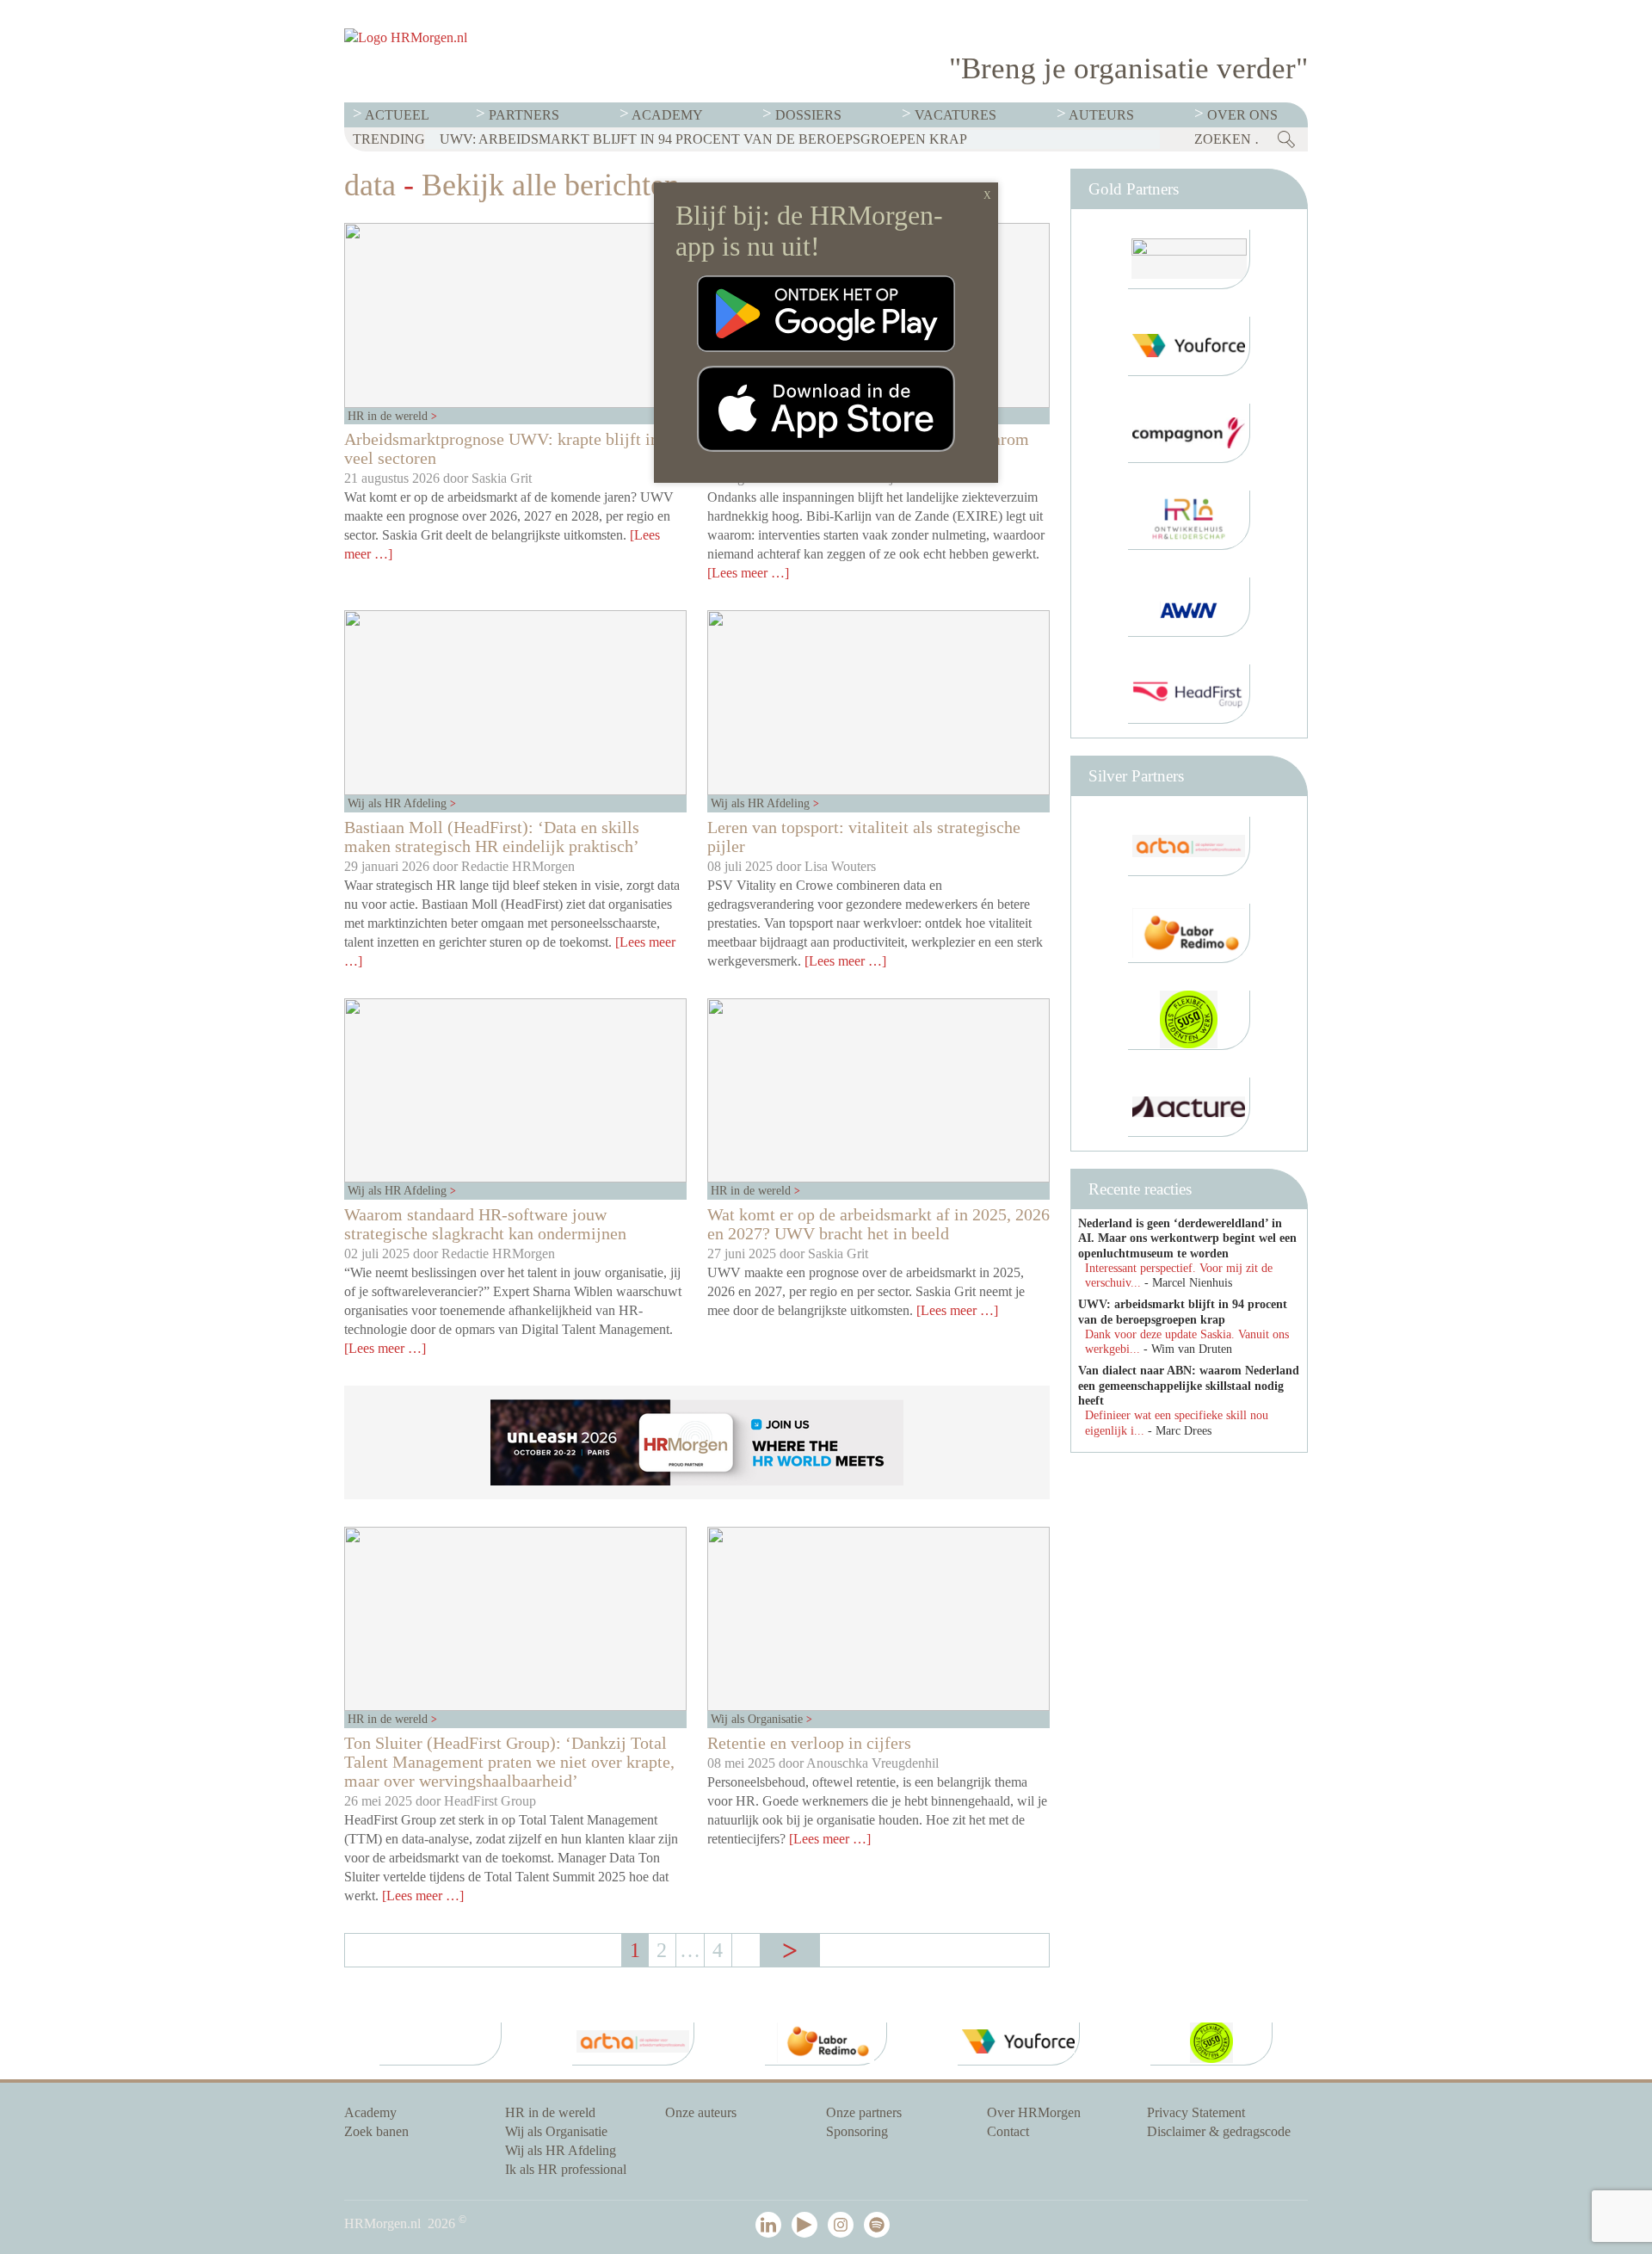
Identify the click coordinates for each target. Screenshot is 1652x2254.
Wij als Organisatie (758, 1719)
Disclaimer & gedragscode (1219, 2131)
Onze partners (864, 2112)
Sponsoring (857, 2131)
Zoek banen (376, 2131)
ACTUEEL (397, 115)
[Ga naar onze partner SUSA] (1189, 1020)
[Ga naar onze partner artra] (1189, 846)
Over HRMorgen (1034, 2112)
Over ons (1242, 115)
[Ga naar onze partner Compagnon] (1189, 433)
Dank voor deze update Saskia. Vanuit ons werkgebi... (1187, 1341)
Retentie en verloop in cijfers (809, 1743)
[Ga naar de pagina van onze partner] (441, 2044)
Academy (667, 115)
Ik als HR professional (566, 2169)
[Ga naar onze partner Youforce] (1189, 346)
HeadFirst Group (490, 1801)
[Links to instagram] (844, 2226)
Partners (524, 115)
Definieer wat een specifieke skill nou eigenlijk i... (1177, 1422)
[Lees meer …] (748, 573)
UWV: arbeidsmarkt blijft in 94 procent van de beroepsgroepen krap (703, 139)
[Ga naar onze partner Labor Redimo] (1189, 933)
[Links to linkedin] (772, 2226)
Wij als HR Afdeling (399, 803)
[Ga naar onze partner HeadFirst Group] (1189, 694)
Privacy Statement (1196, 2112)
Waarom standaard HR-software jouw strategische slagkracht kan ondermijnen (485, 1224)
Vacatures (955, 115)
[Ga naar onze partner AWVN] (1189, 607)
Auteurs (1101, 115)
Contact (1008, 2131)
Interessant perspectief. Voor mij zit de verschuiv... (1179, 1275)
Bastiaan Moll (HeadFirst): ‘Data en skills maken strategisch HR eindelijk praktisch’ (492, 837)
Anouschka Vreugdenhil (872, 1763)
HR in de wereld (389, 416)
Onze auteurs (701, 2112)
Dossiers (808, 115)
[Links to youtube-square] (808, 2226)
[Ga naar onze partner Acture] (1189, 1107)
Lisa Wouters (840, 866)
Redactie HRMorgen (518, 866)
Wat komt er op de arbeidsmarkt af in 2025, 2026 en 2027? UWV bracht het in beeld (878, 1224)
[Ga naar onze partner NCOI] (1189, 259)
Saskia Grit (502, 478)
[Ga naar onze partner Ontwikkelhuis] (1189, 520)
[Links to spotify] (880, 2226)
